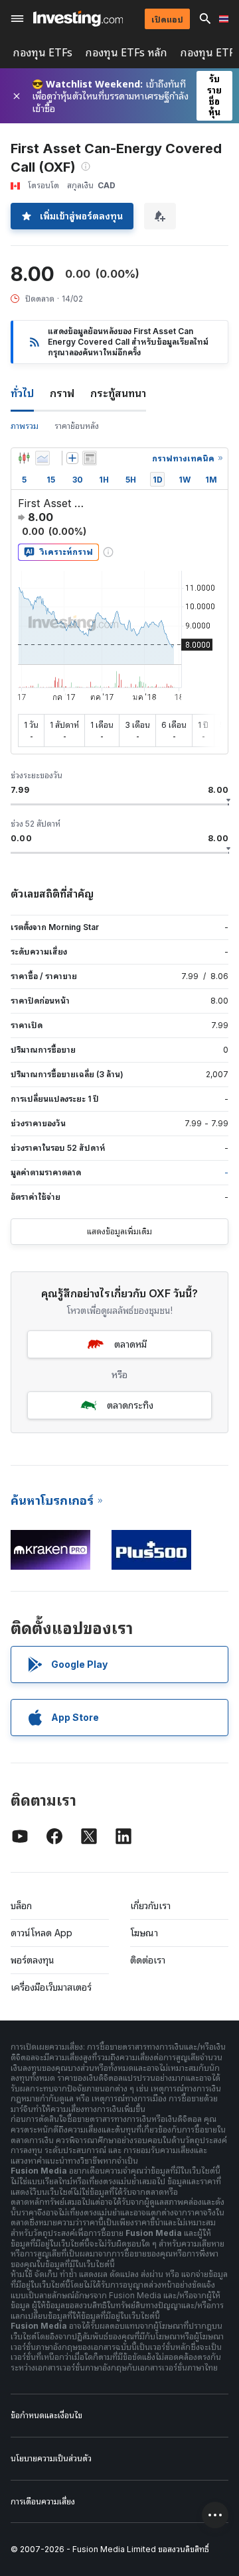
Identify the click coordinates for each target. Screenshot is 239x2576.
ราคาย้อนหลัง (77, 426)
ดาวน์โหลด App (41, 1933)
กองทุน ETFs (43, 53)
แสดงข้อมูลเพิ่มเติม (119, 1231)
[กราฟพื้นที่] (42, 458)
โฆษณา (144, 1933)
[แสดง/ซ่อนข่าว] (90, 458)
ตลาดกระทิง (130, 1405)
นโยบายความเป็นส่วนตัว (51, 2458)
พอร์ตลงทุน (33, 1960)
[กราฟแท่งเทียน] (24, 458)
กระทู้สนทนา (118, 393)
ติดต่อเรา (148, 1960)
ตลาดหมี (130, 1344)
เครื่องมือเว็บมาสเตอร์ (51, 1987)
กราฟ (62, 393)
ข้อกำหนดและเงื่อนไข (46, 2415)
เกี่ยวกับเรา (150, 1905)
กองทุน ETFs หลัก (126, 53)
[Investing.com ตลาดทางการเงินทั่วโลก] (78, 19)
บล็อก (21, 1905)
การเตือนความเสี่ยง (43, 2501)
